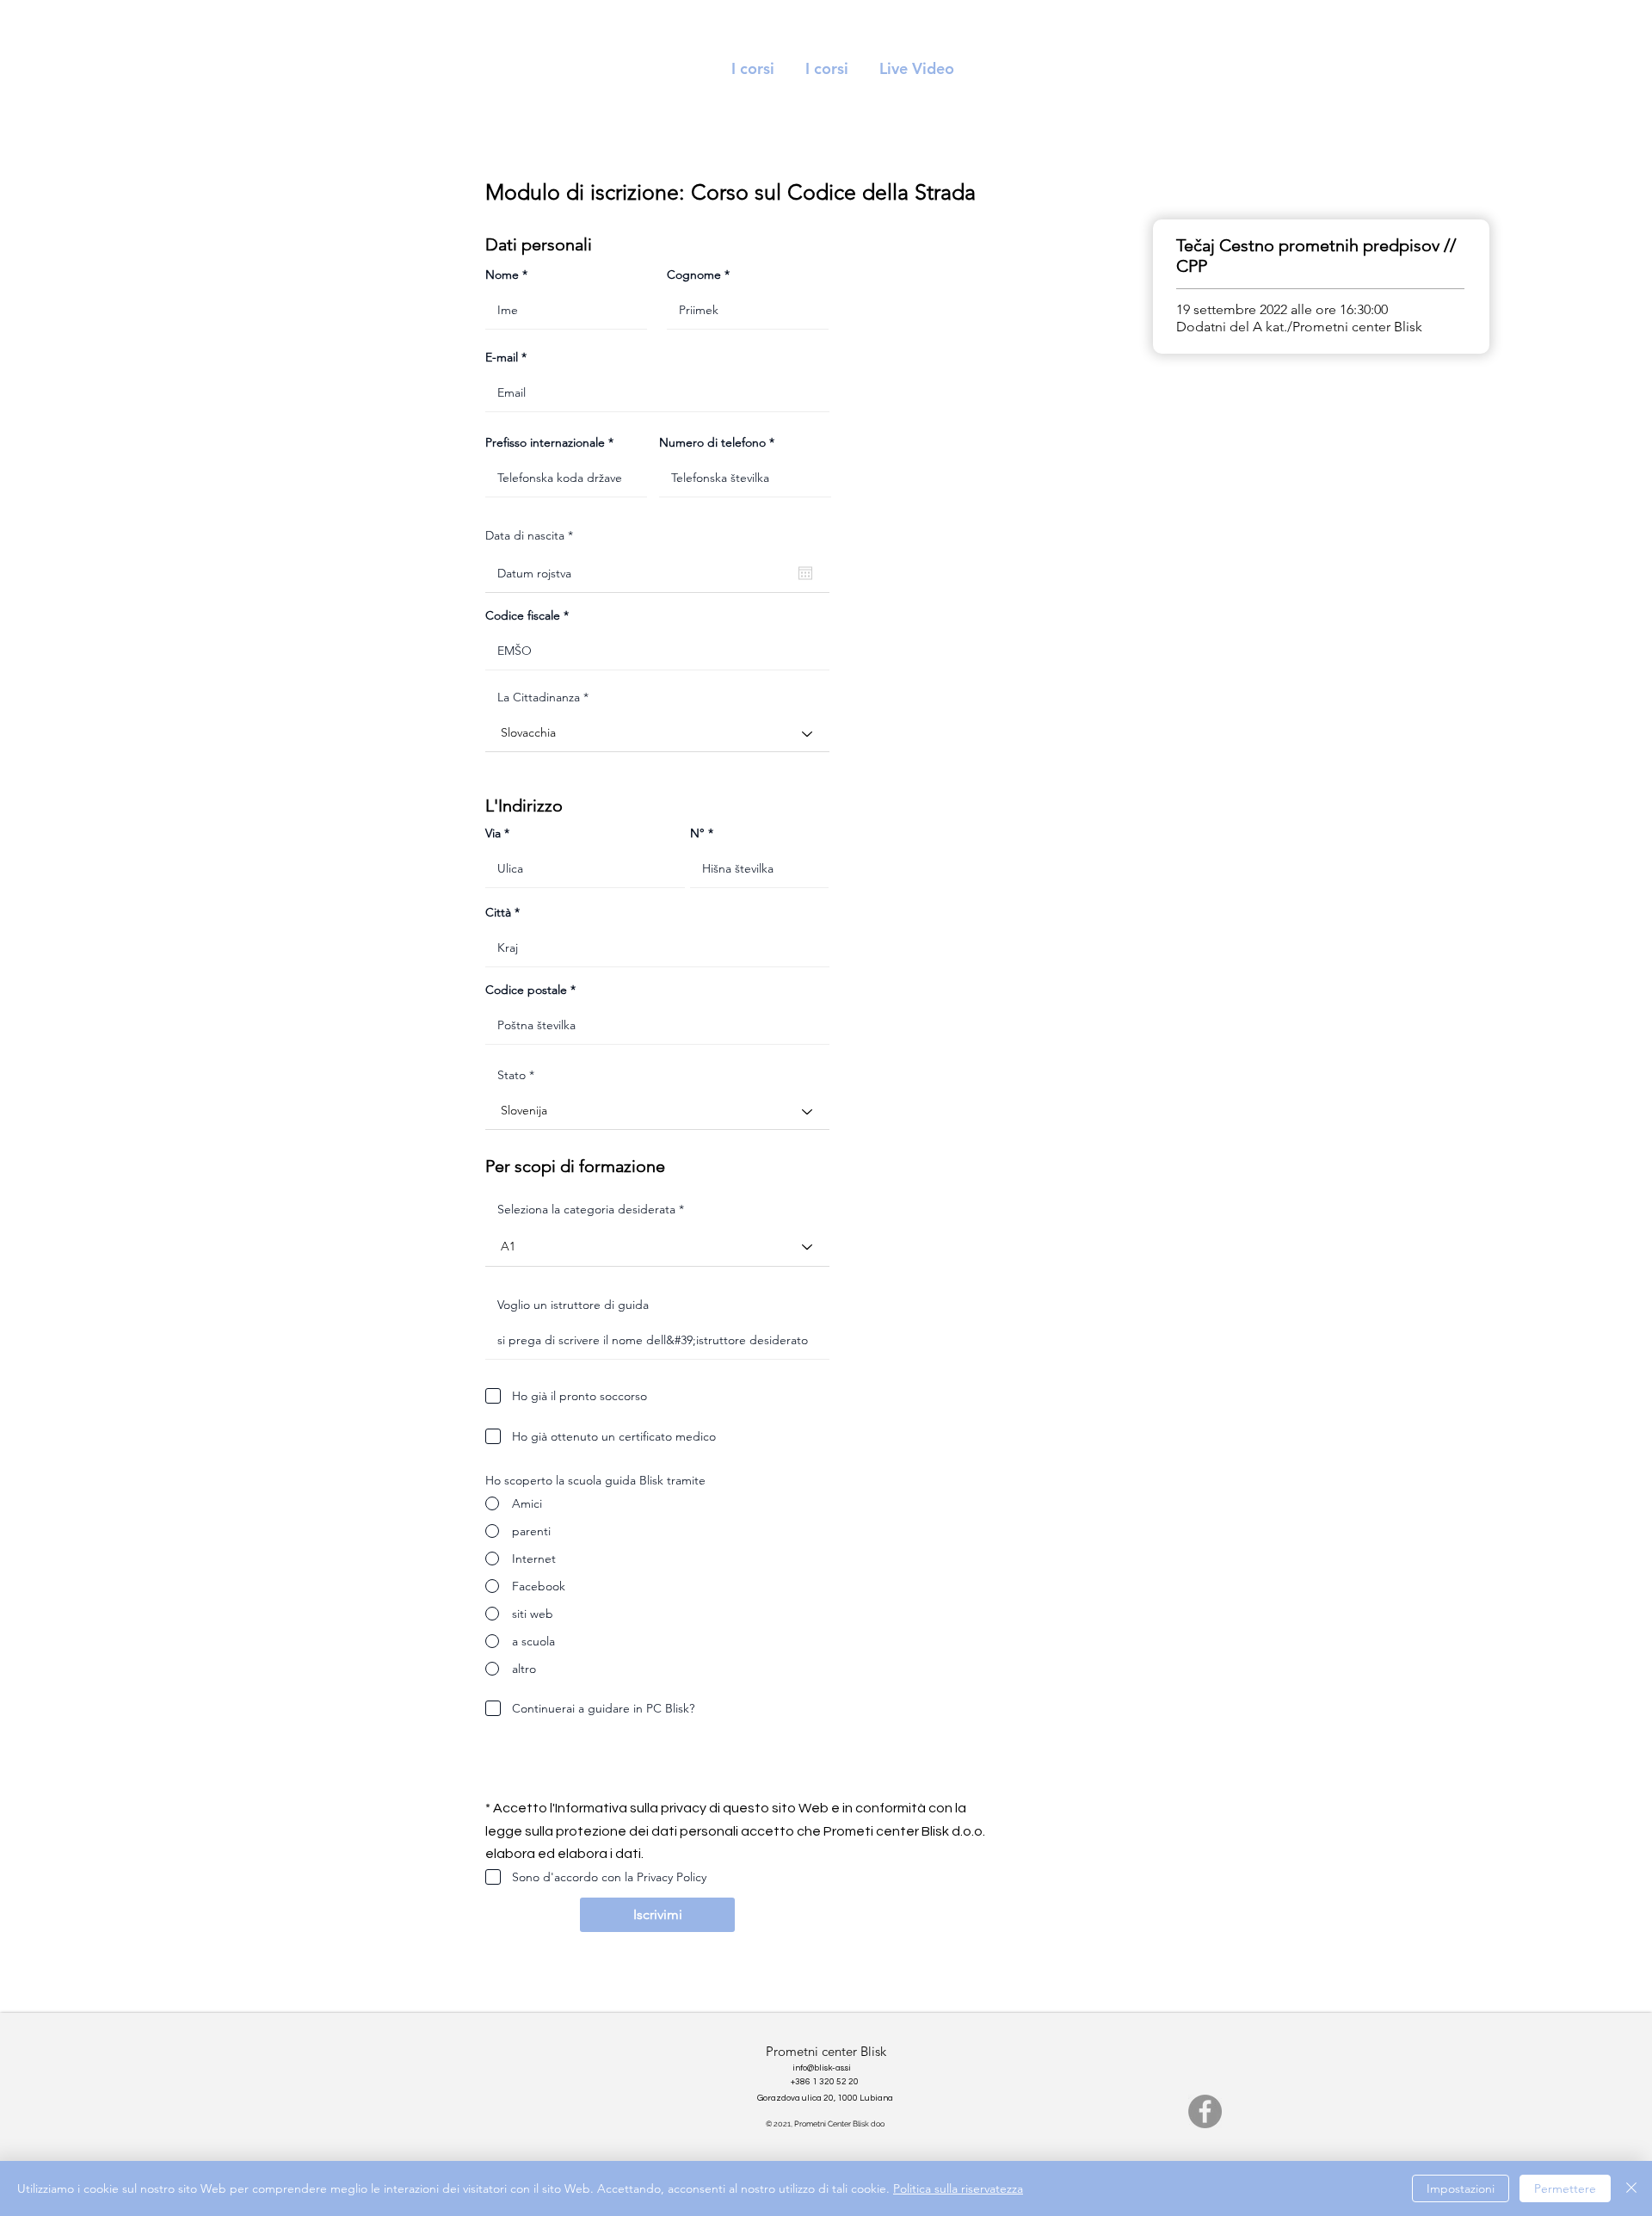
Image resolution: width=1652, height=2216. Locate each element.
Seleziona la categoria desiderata (586, 1209)
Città (498, 912)
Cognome (694, 275)
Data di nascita (533, 535)
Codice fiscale (523, 615)
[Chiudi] (1631, 2188)
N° (697, 833)
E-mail (502, 357)
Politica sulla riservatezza (958, 2188)
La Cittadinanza (539, 697)
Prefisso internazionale (545, 442)
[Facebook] (1205, 2111)
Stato (512, 1075)
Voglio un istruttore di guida (573, 1305)
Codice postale (526, 990)
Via (493, 833)
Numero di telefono (712, 442)
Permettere (1565, 2188)
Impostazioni (1461, 2188)
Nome (502, 275)
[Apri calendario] (805, 573)
